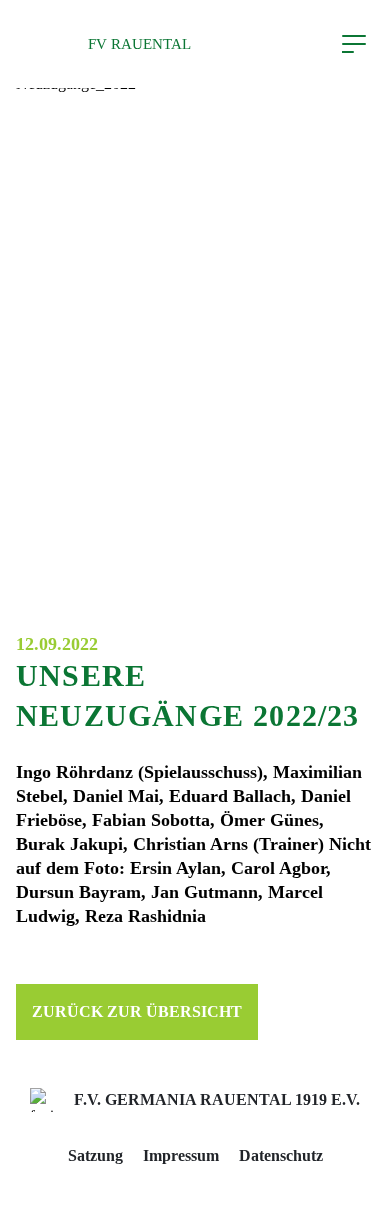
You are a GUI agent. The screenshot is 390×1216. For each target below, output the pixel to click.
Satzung (95, 1155)
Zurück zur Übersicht (137, 1011)
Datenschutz (281, 1155)
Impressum (181, 1155)
